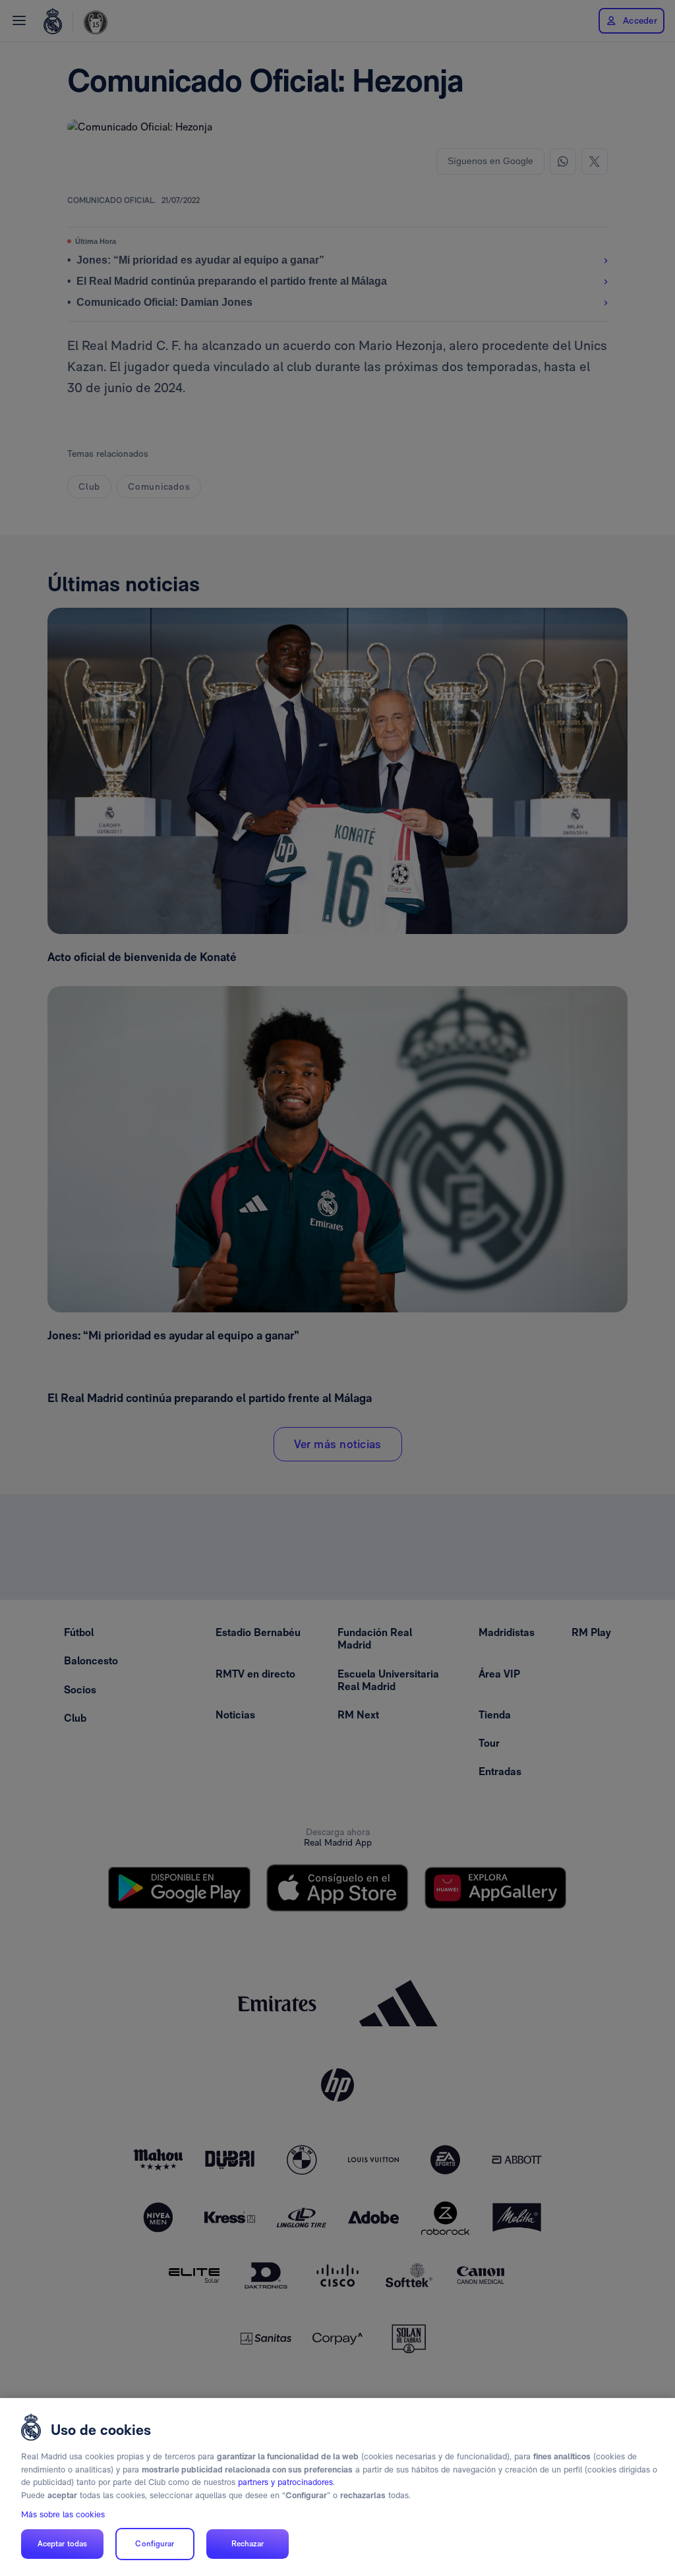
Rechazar (248, 2544)
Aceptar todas (63, 2544)
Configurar (155, 2544)
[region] (337, 2487)
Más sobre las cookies (63, 2514)
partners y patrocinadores (285, 2482)
